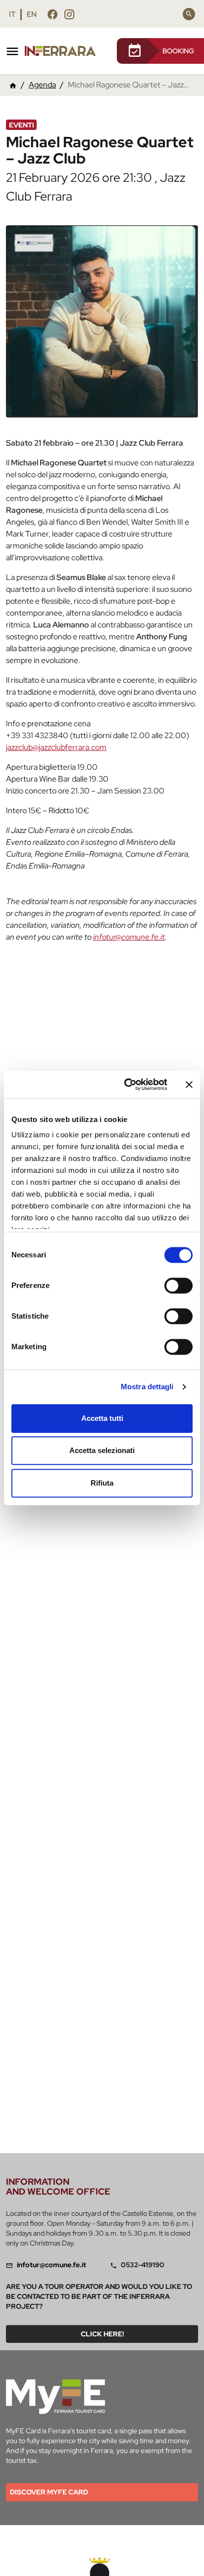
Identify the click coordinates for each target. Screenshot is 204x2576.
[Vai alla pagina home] (13, 85)
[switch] (178, 1286)
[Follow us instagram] (69, 14)
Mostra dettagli (147, 1387)
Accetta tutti (102, 1418)
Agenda (42, 85)
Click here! (102, 2334)
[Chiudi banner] (189, 1084)
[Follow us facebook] (52, 14)
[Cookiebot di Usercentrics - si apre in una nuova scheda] (126, 1084)
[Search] (189, 14)
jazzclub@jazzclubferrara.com (56, 747)
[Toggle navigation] (12, 51)
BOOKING (178, 51)
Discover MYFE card (49, 2492)
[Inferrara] (63, 51)
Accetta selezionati (102, 1450)
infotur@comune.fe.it (129, 937)
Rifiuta (102, 1483)
